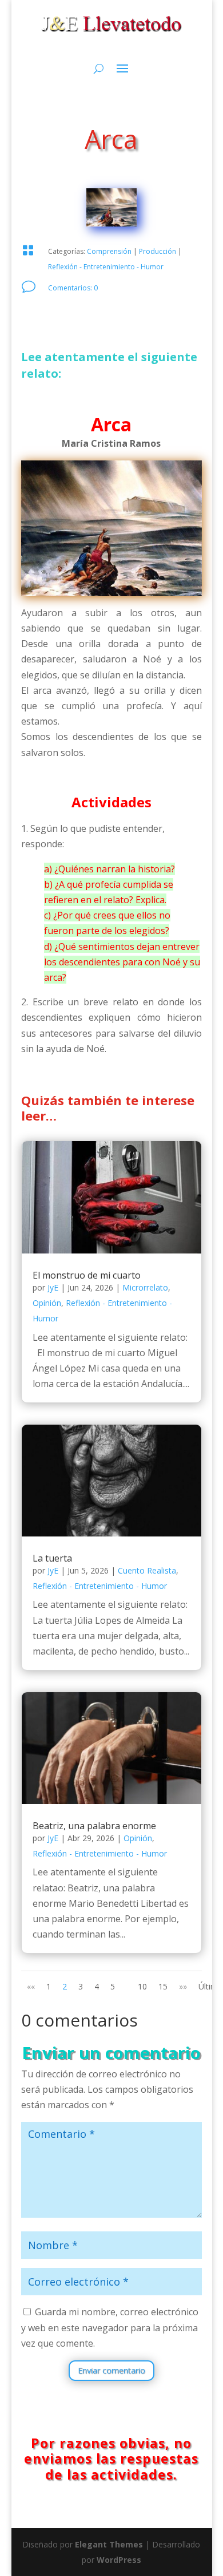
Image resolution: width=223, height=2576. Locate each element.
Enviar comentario (111, 2370)
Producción (158, 251)
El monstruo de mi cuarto (87, 1275)
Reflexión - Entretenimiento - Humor (106, 267)
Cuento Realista (147, 1570)
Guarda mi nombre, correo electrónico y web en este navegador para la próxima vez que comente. (110, 2327)
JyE (53, 1287)
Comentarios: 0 (73, 288)
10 (142, 1986)
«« (31, 1986)
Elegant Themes (109, 2544)
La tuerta (52, 1558)
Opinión (47, 1303)
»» (183, 1986)
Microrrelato (145, 1287)
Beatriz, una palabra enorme (94, 1826)
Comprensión (109, 251)
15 (163, 1986)
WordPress (119, 2560)
